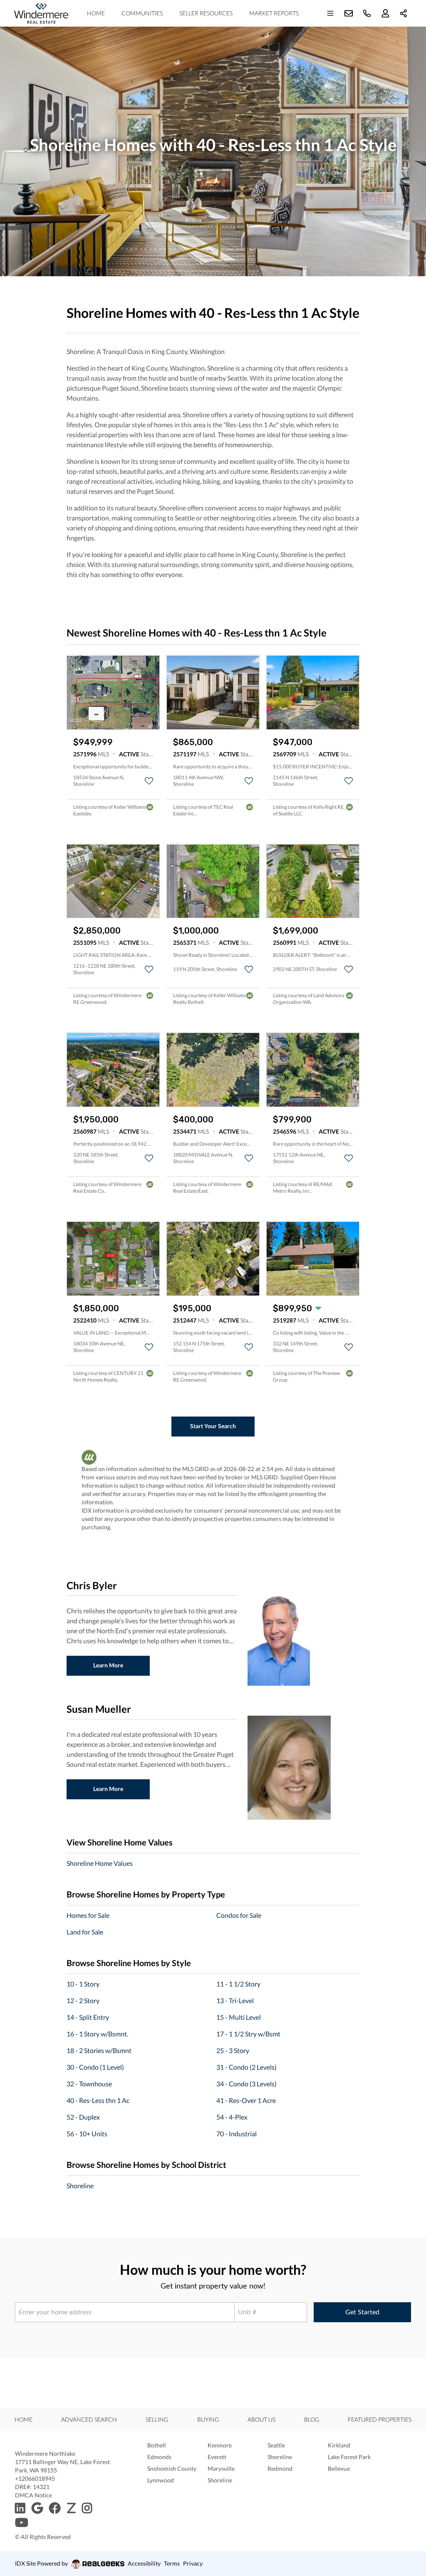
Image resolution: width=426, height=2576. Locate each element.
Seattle (276, 2445)
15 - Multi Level (239, 2017)
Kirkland (339, 2445)
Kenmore (220, 2445)
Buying (208, 2419)
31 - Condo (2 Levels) (246, 2067)
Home (96, 13)
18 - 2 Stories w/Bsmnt (99, 2050)
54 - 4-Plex (232, 2117)
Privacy (193, 2563)
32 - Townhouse (89, 2084)
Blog (312, 2419)
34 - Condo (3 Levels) (246, 2084)
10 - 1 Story (83, 1984)
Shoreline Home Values (100, 1863)
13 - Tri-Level (235, 2000)
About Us (261, 2419)
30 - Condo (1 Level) (95, 2067)
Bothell (157, 2445)
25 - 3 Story (233, 2050)
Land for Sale (85, 1932)
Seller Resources (206, 13)
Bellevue (339, 2468)
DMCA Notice (33, 2495)
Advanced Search (89, 2419)
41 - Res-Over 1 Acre (246, 2100)
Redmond (280, 2468)
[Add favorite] (149, 781)
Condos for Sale (239, 1915)
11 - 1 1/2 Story (238, 1984)
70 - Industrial (237, 2134)
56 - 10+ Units (87, 2134)
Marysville (221, 2468)
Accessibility (144, 2563)
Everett (217, 2457)
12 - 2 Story (83, 2000)
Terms (172, 2563)
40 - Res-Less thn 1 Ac (98, 2100)
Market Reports (274, 13)
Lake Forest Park (349, 2457)
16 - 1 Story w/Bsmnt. (97, 2034)
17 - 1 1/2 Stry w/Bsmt (248, 2034)
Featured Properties (380, 2419)
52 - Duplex (83, 2117)
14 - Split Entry (88, 2017)
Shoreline (80, 2186)
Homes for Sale (88, 1915)
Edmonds (159, 2457)
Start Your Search (213, 1426)
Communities (142, 13)
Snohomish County (172, 2468)
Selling (157, 2419)
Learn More (108, 1665)
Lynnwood (161, 2480)
